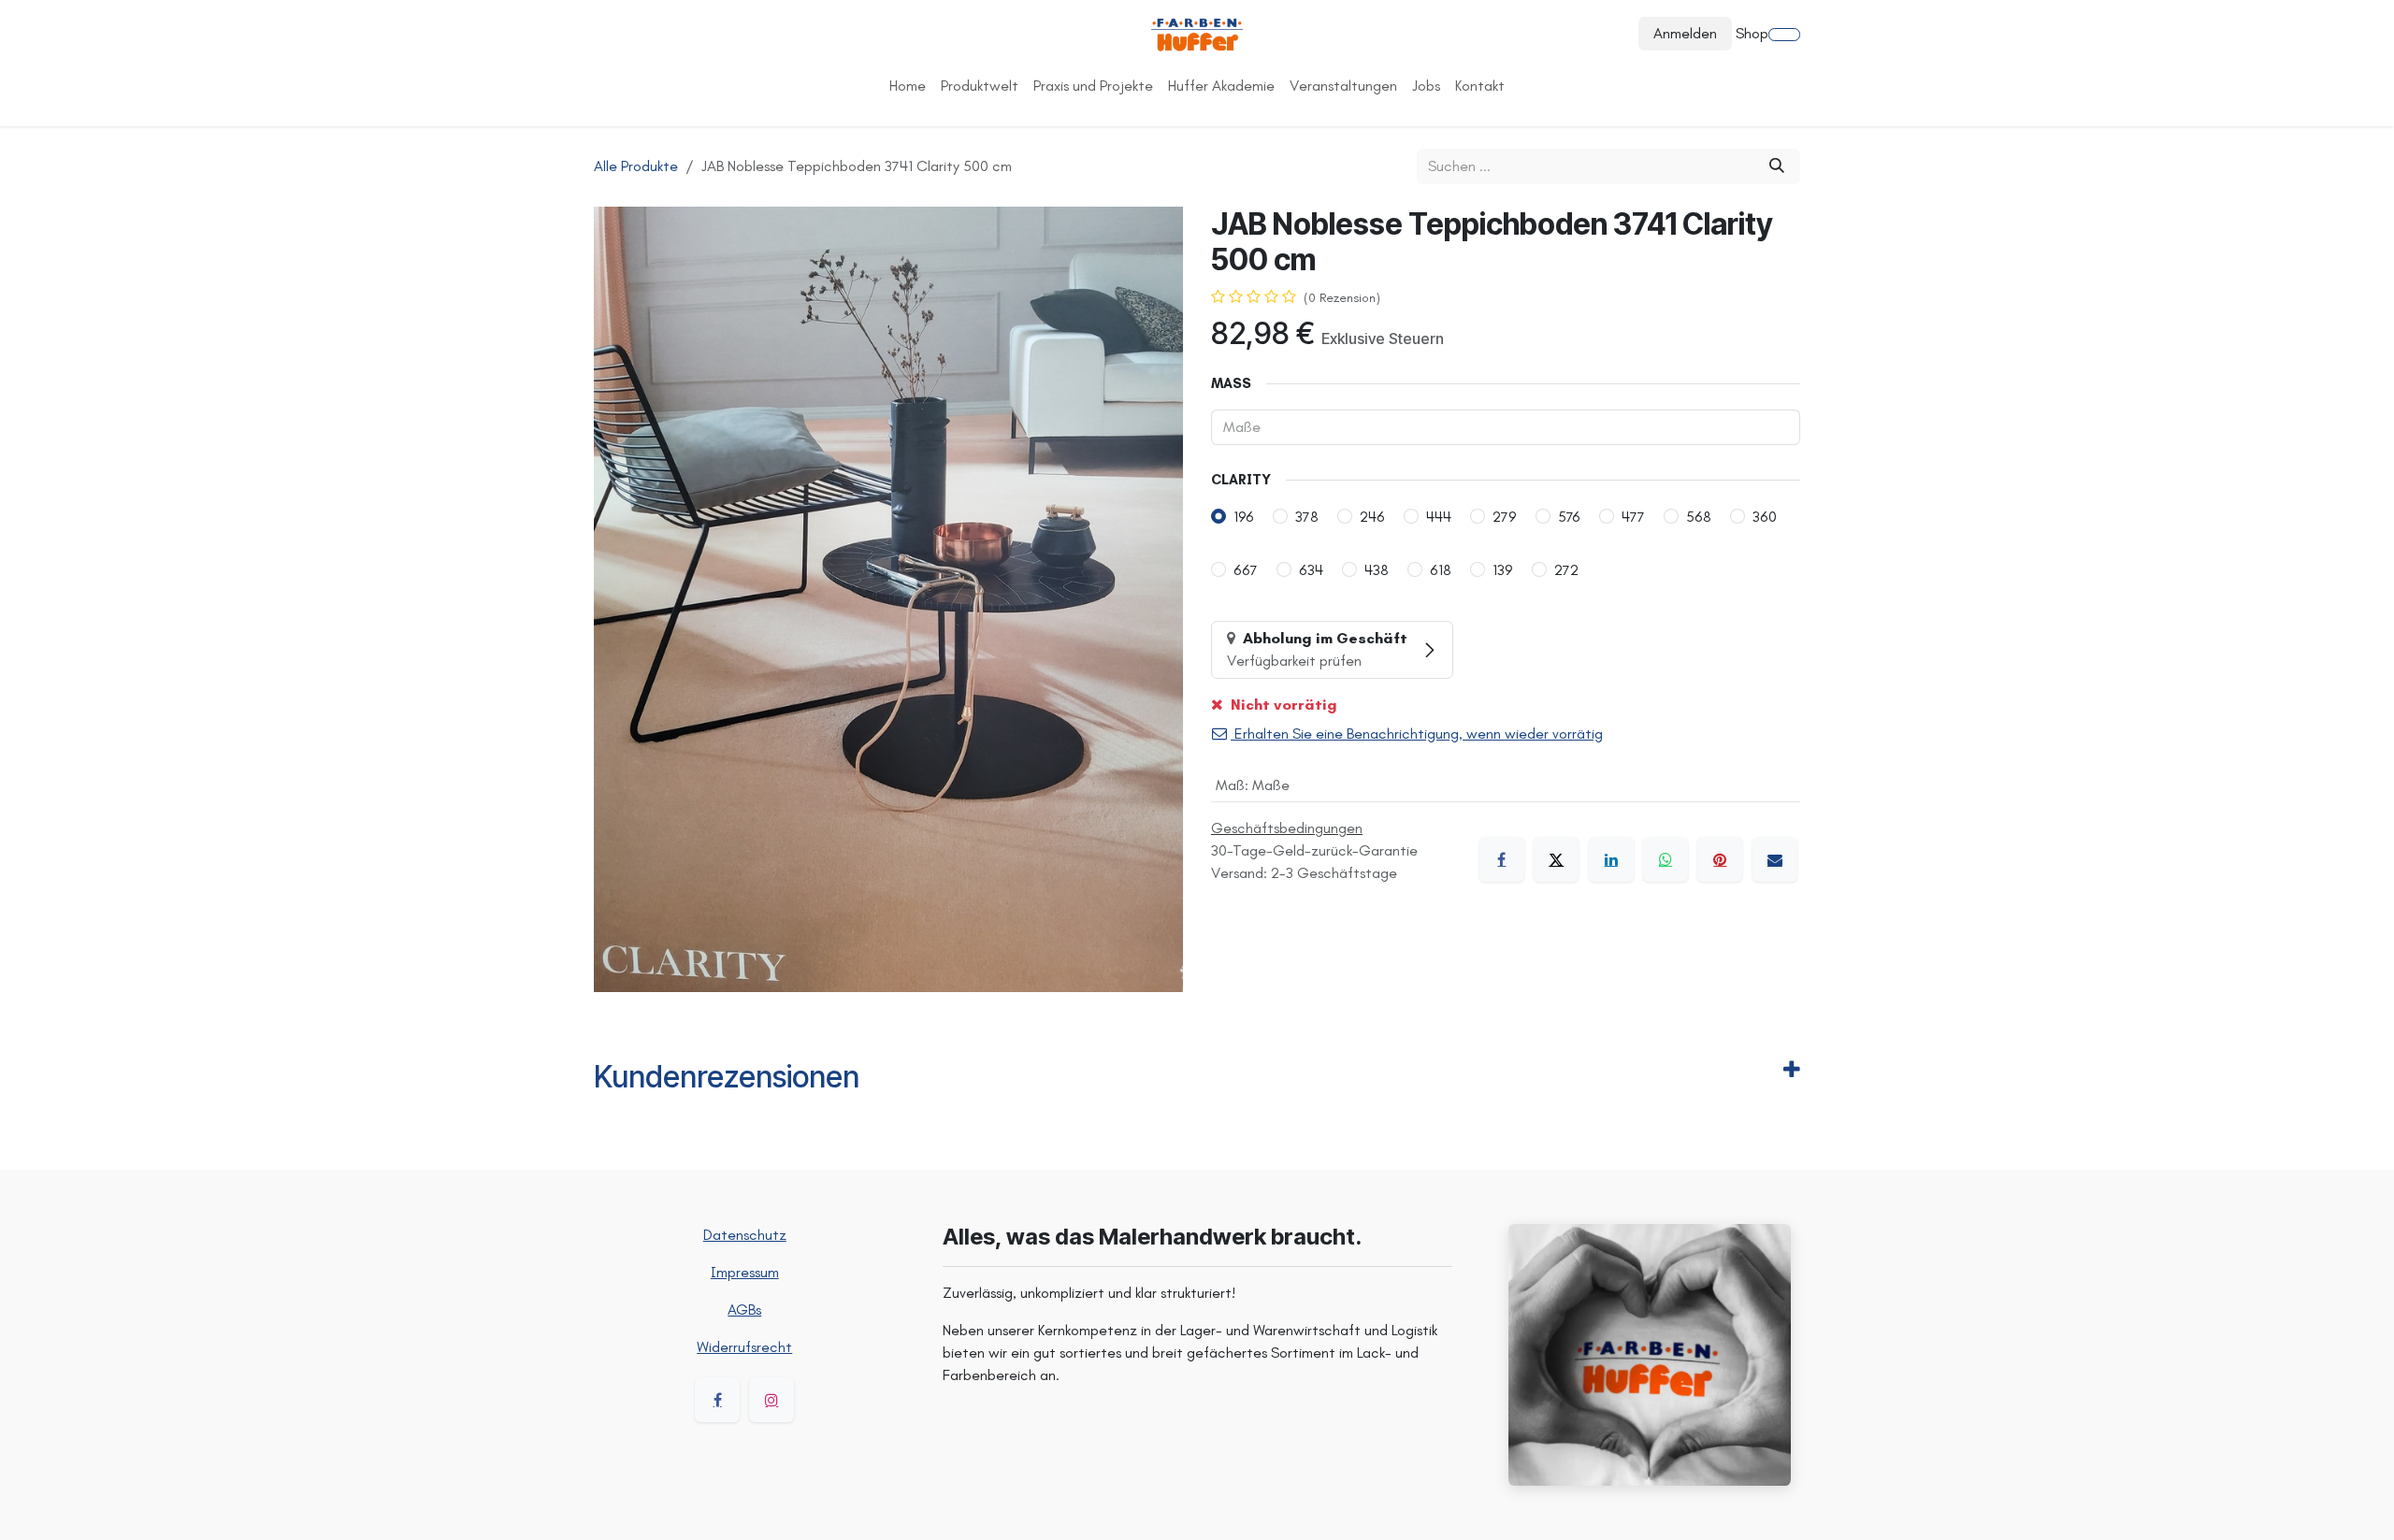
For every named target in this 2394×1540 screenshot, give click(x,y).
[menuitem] (908, 86)
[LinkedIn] (1611, 859)
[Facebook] (1502, 859)
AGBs (744, 1310)
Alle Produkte (636, 166)
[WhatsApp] (1666, 859)
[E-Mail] (1775, 859)
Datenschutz (745, 1235)
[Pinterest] (1720, 859)
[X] (1556, 859)
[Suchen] (1777, 166)
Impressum (745, 1272)
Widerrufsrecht (744, 1347)
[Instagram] (772, 1400)
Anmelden (1685, 33)
